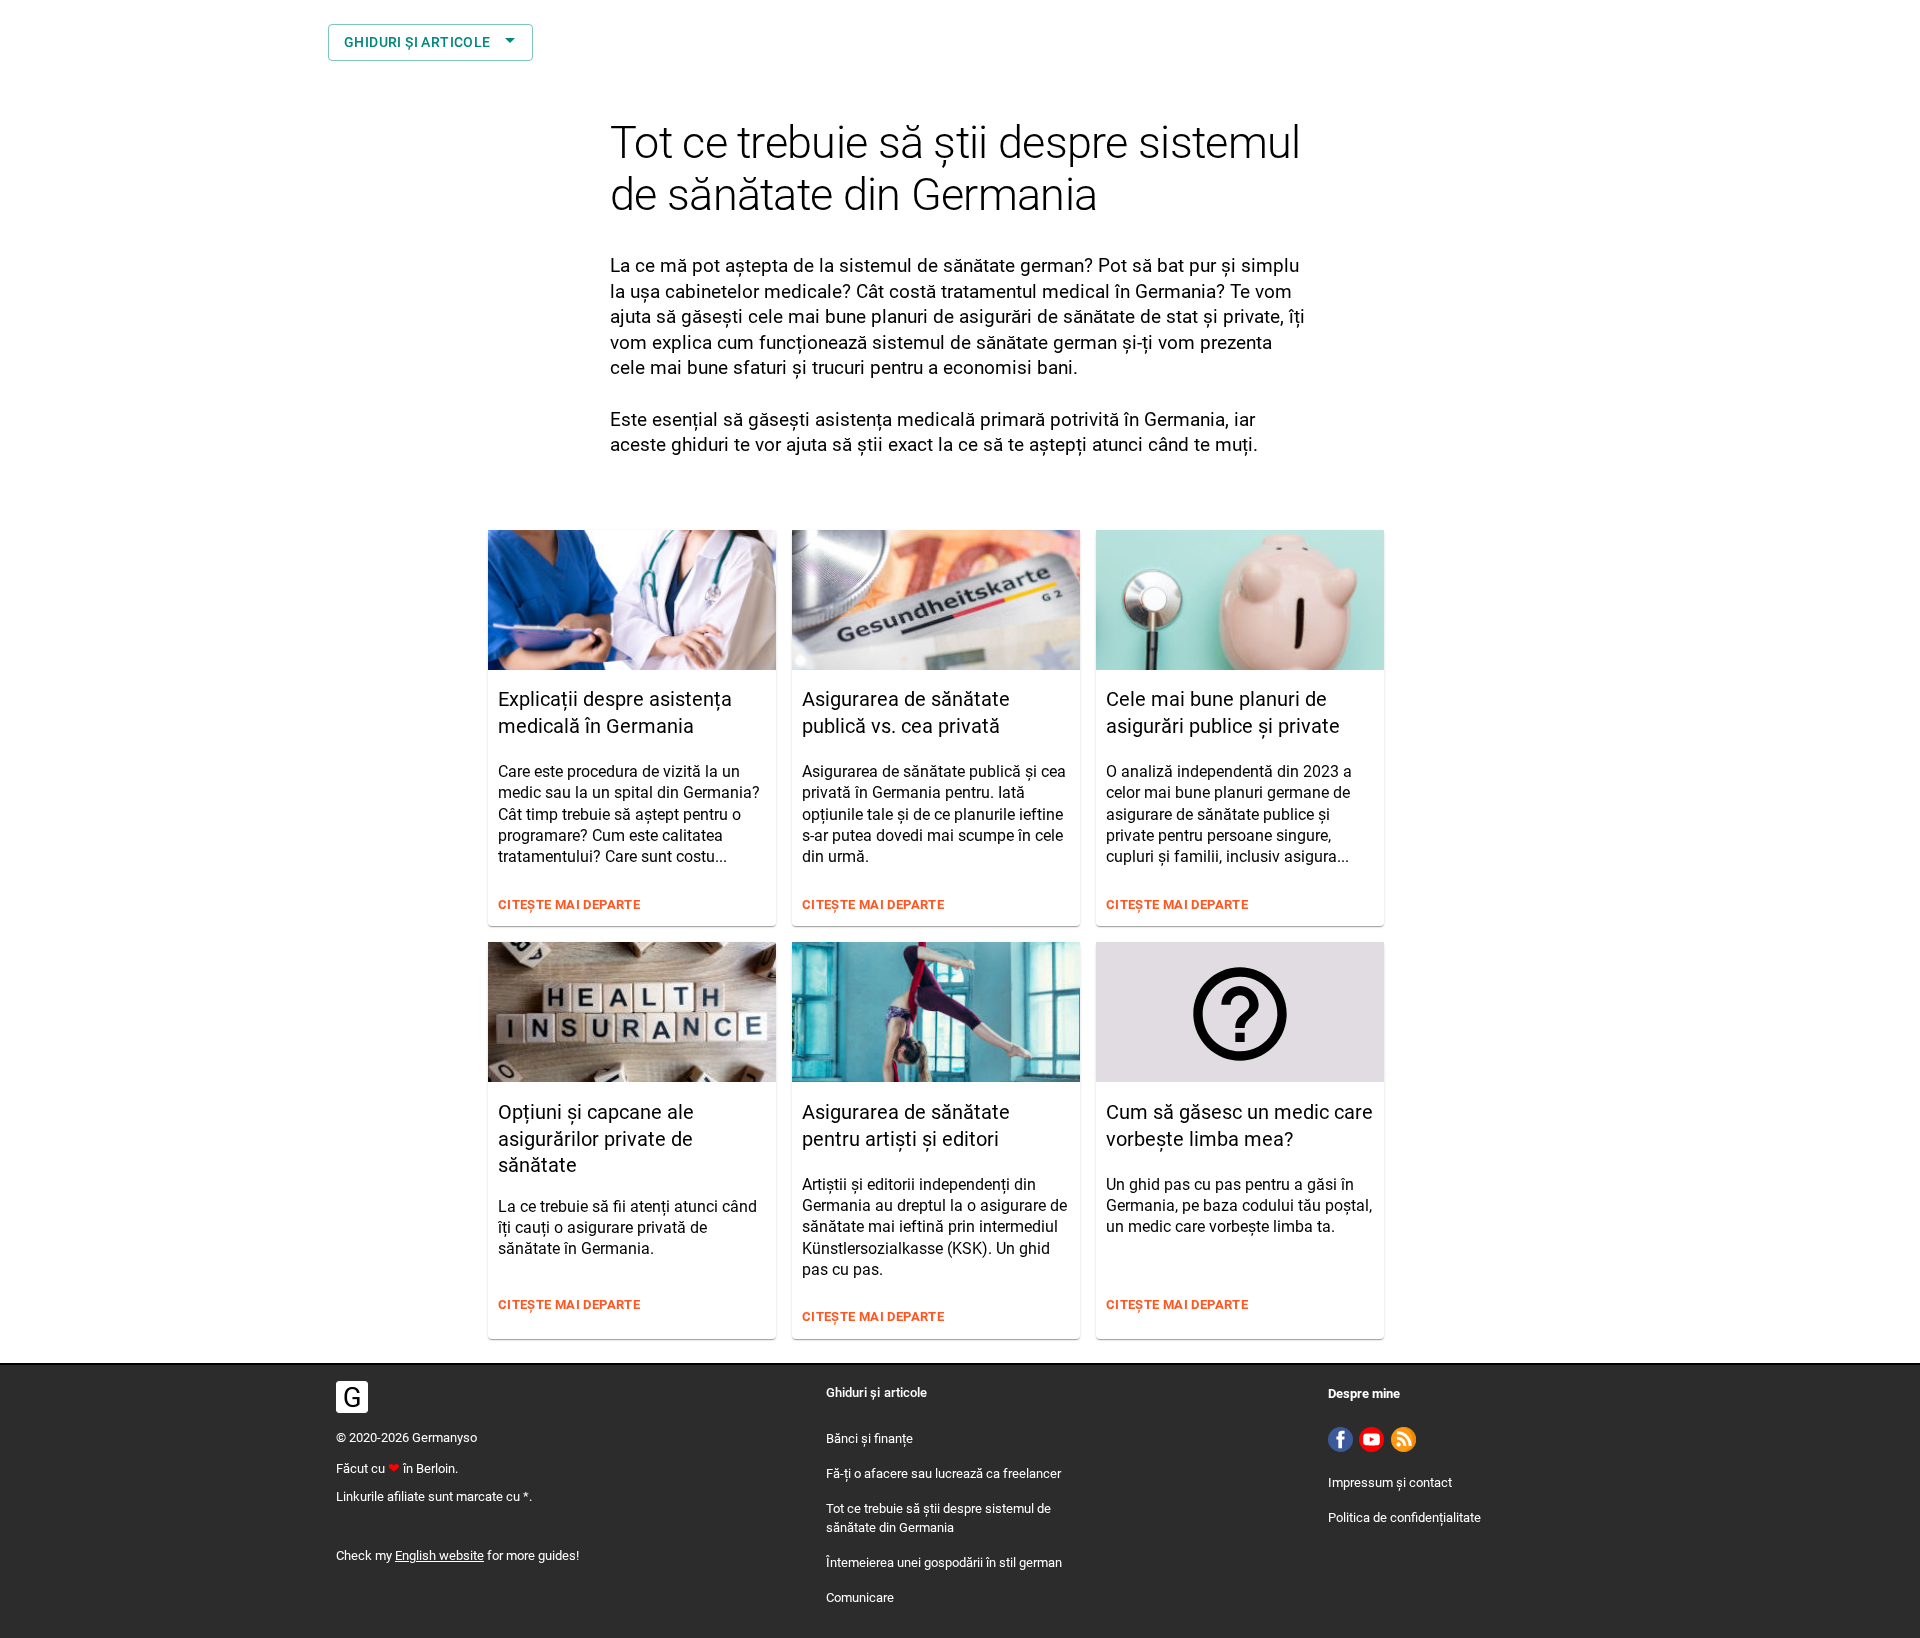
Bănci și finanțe (869, 1438)
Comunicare (860, 1597)
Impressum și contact (1390, 1482)
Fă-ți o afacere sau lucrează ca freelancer (943, 1473)
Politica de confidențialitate (1404, 1517)
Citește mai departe (569, 904)
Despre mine (1364, 1393)
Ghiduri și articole (417, 42)
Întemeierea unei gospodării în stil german (944, 1562)
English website (439, 1555)
